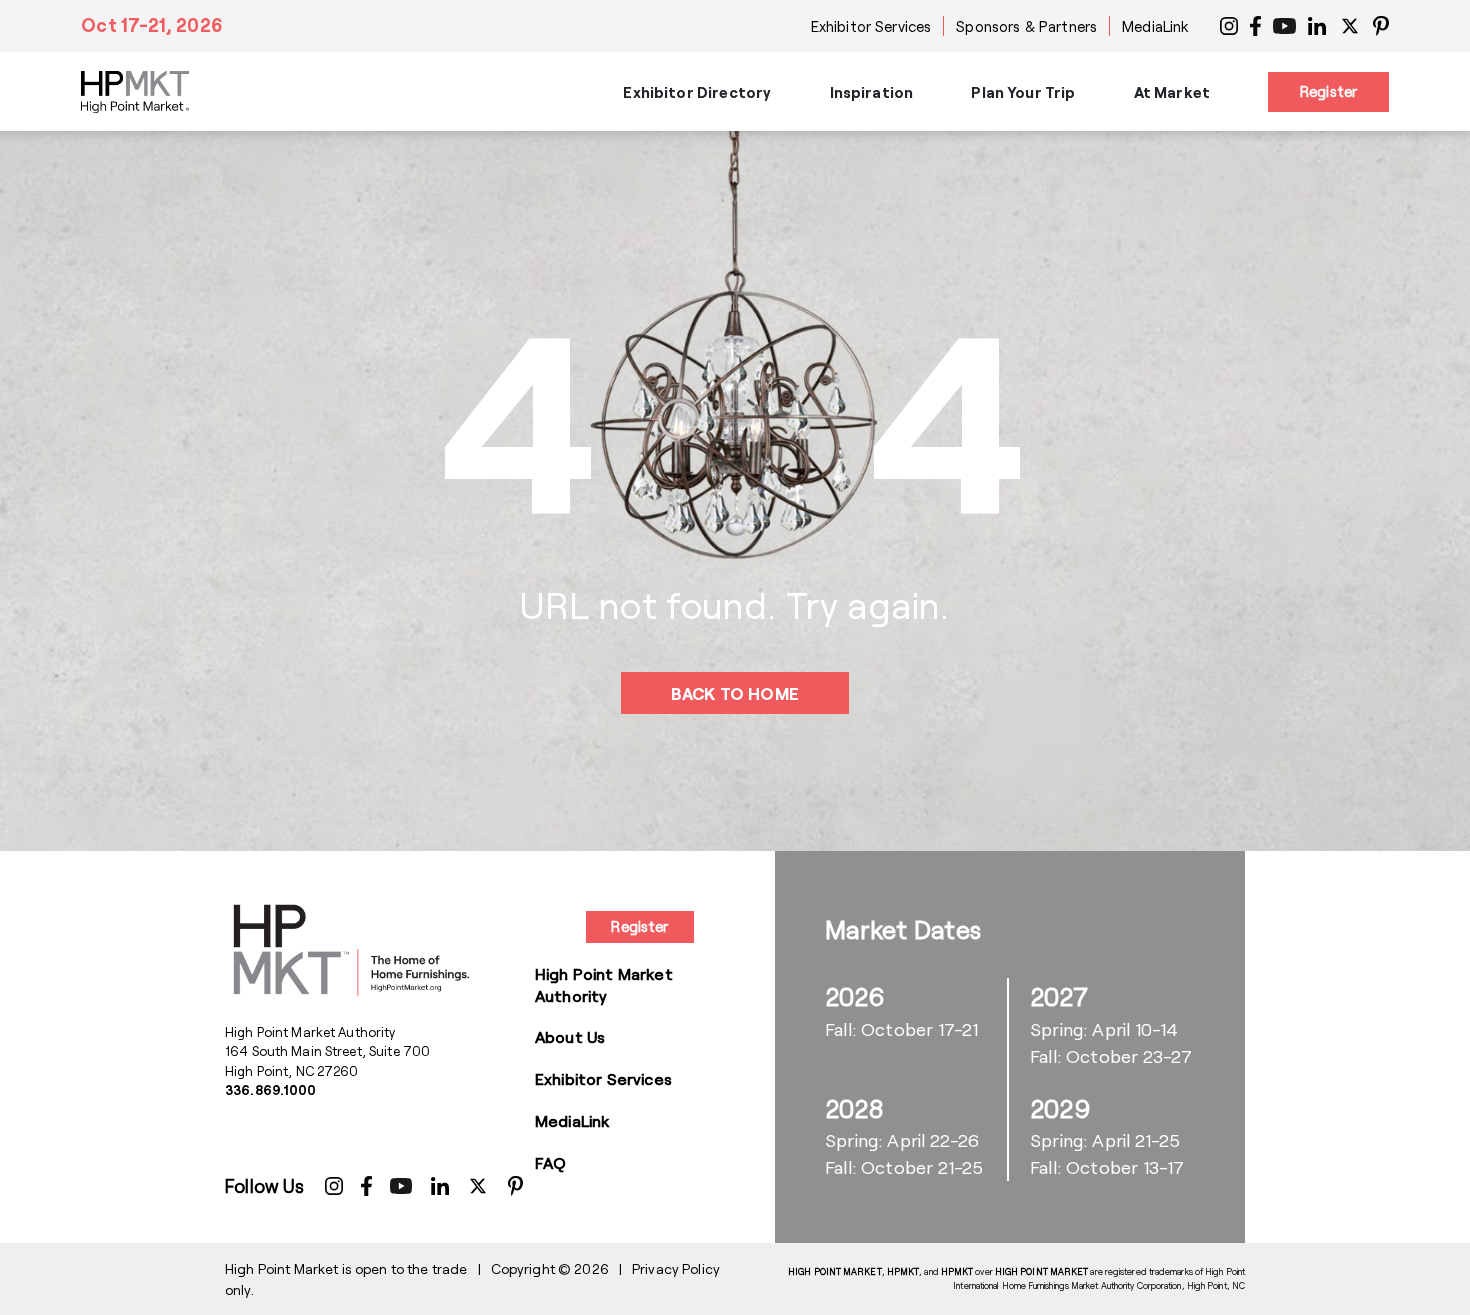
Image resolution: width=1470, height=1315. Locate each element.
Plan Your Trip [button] (1023, 92)
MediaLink (1155, 26)
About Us (570, 1036)
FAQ (550, 1162)
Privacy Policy (676, 1268)
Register (1328, 91)
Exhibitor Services (871, 26)
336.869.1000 (271, 1090)
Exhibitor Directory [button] (697, 92)
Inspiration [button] (872, 92)
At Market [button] (1172, 92)
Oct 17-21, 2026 (152, 25)
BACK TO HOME (735, 693)
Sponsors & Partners (1026, 26)
